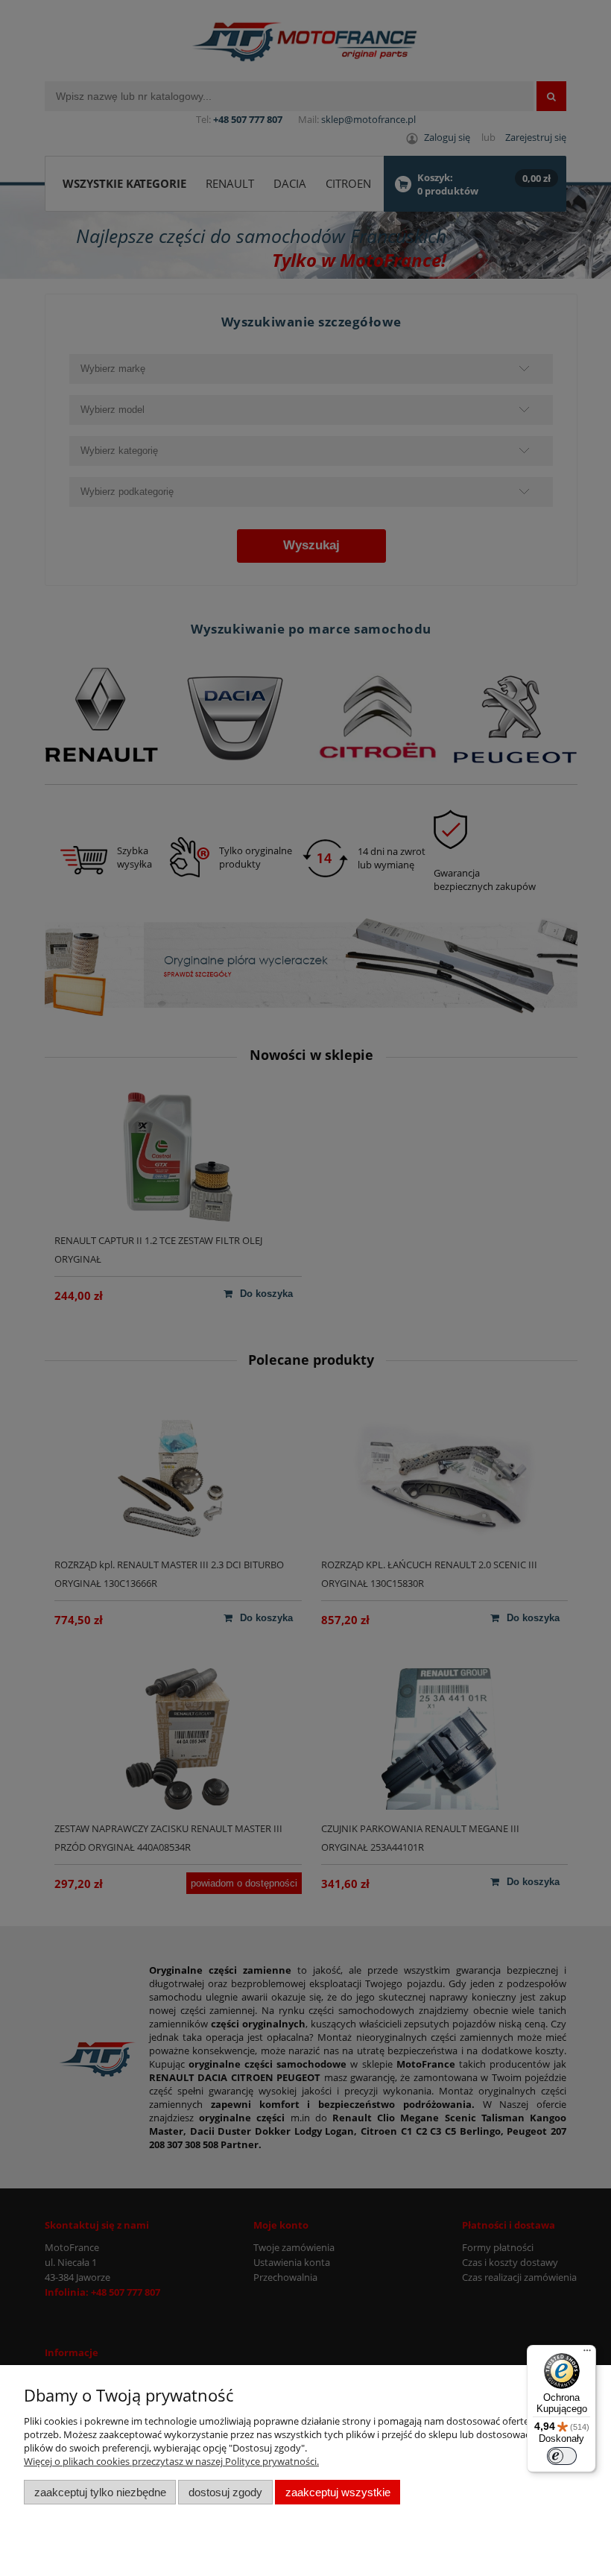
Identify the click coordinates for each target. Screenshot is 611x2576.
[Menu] (587, 2354)
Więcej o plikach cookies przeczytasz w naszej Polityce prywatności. (171, 2461)
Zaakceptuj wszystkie (338, 2492)
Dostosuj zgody (225, 2492)
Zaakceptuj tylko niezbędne (100, 2492)
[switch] (562, 2456)
